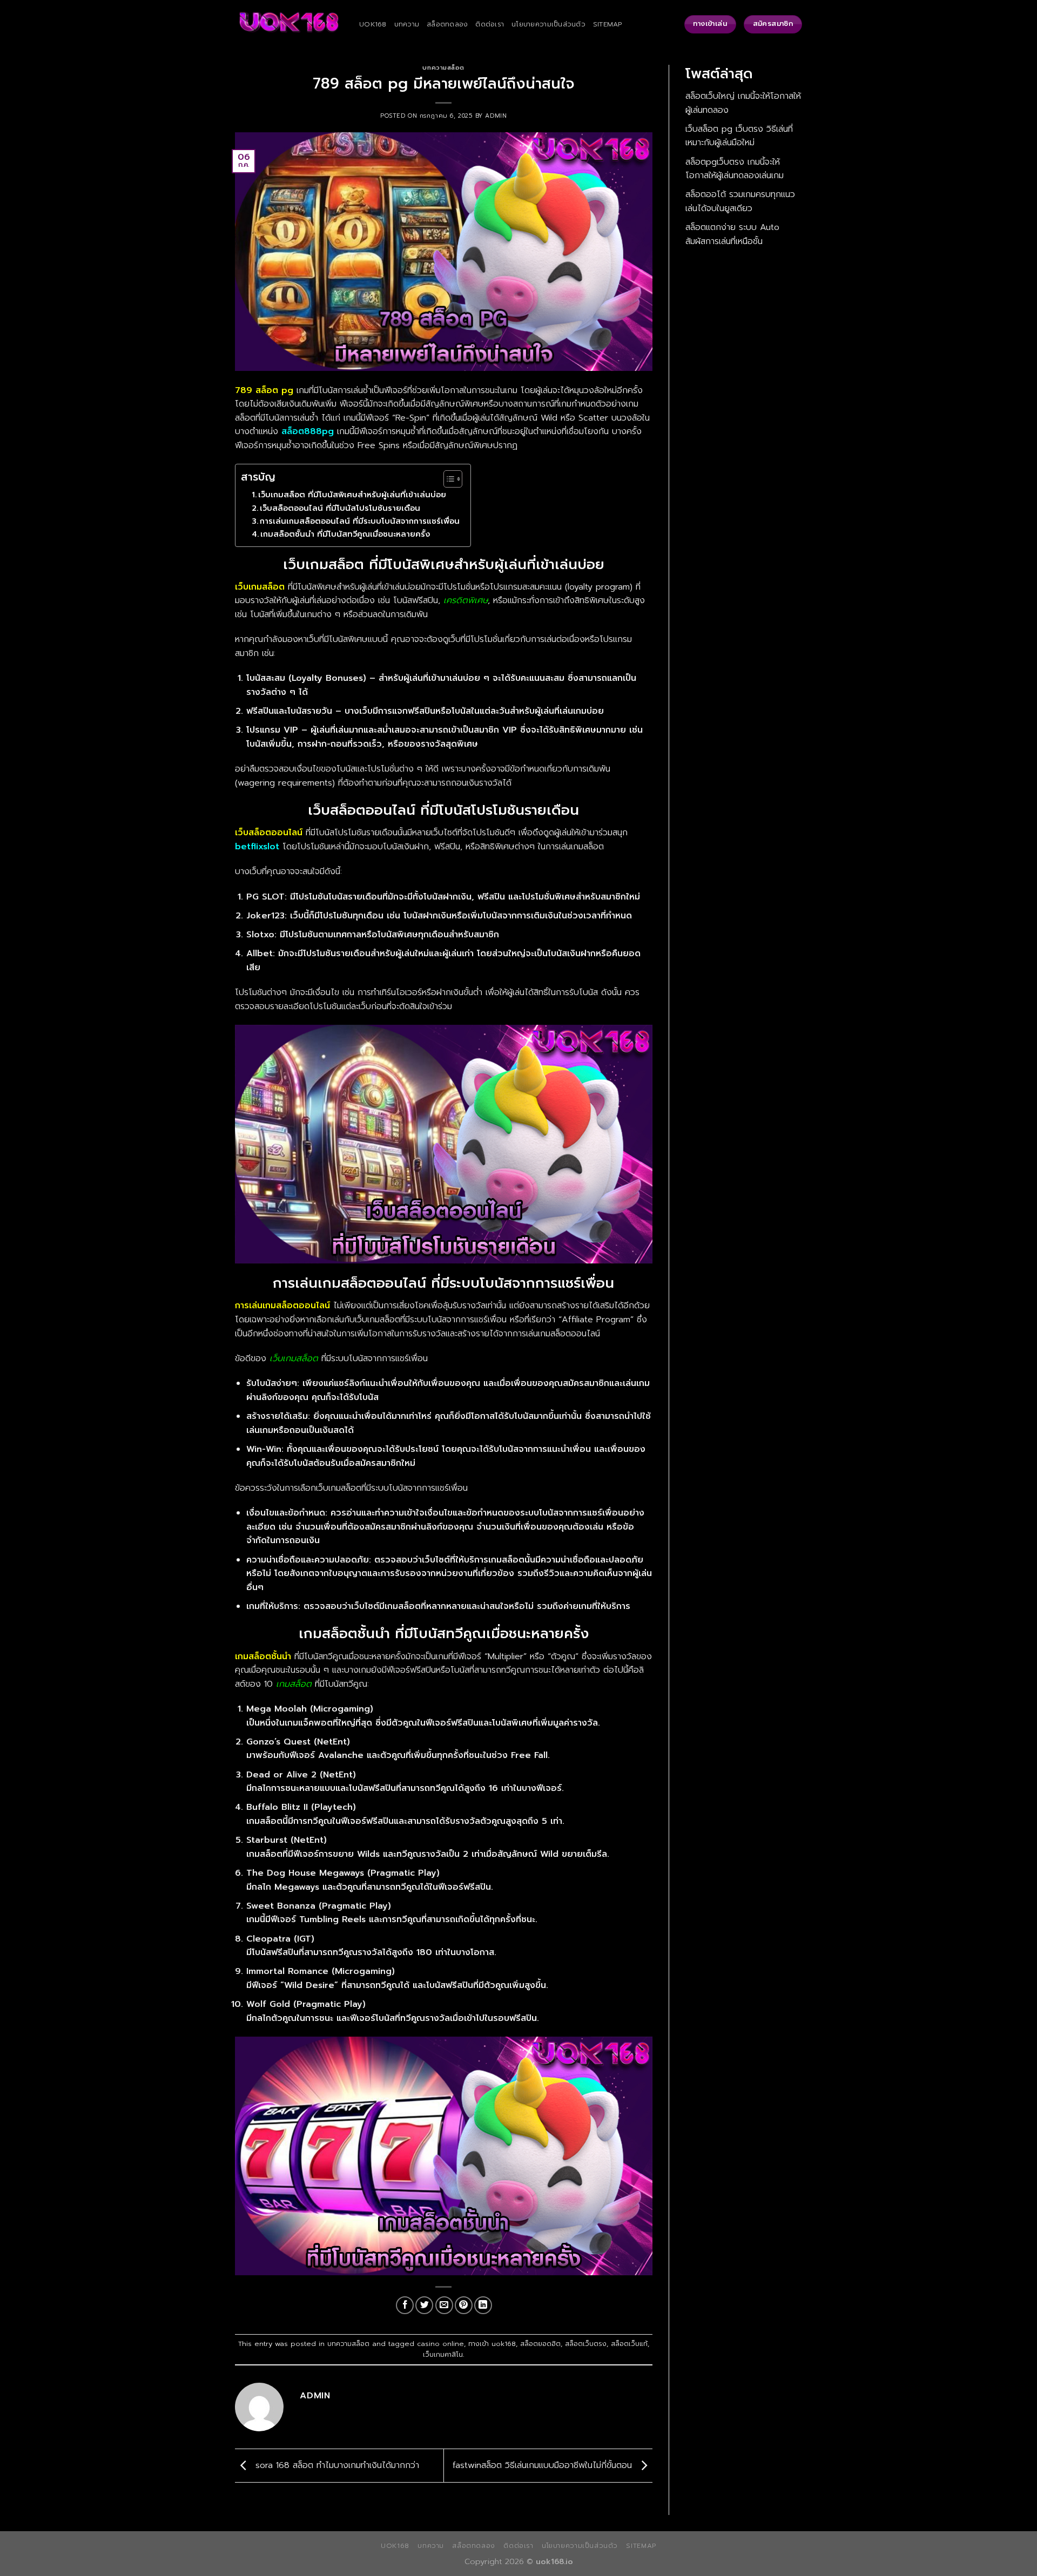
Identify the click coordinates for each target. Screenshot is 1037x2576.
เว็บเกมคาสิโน (443, 2354)
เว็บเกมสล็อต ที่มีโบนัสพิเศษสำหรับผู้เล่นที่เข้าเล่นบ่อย (352, 495)
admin (496, 116)
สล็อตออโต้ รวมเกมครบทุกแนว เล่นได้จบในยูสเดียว (740, 201)
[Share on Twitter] (424, 2305)
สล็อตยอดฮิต (540, 2344)
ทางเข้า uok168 (492, 2344)
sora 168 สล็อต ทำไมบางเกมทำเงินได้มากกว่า (336, 2465)
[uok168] (289, 25)
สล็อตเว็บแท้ (629, 2344)
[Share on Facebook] (405, 2305)
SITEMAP (608, 24)
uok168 (373, 24)
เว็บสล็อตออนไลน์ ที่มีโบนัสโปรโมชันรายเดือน (340, 508)
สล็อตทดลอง (447, 24)
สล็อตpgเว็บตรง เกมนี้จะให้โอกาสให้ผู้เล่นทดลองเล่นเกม (735, 169)
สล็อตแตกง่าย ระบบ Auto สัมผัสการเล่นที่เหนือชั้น (732, 234)
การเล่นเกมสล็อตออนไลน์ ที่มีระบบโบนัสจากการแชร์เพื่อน (360, 521)
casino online (440, 2344)
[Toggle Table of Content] (447, 479)
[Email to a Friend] (444, 2305)
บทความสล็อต (443, 68)
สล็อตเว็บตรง (586, 2344)
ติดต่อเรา (490, 24)
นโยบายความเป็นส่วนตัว (548, 24)
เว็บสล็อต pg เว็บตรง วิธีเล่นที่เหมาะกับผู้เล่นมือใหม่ (739, 136)
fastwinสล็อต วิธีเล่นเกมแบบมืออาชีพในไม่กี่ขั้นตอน (544, 2465)
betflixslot (257, 847)
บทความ (407, 24)
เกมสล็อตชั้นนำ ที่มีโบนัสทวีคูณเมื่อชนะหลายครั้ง (345, 534)
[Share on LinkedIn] (483, 2305)
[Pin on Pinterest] (464, 2305)
